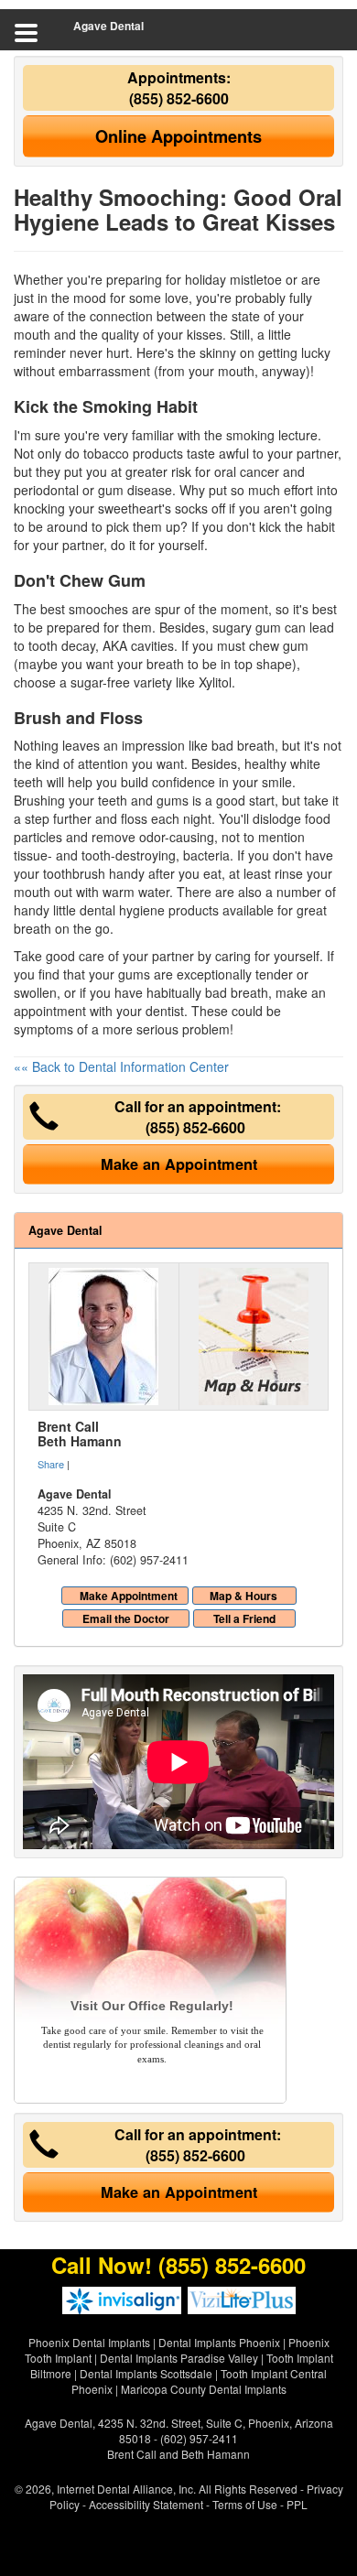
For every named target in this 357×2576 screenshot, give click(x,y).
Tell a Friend (244, 1618)
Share (51, 1464)
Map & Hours (243, 1596)
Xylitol (215, 682)
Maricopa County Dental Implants (204, 2389)
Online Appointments (178, 136)
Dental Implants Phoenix (219, 2342)
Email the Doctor (126, 1618)
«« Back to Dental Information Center (121, 1066)
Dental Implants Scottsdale (146, 2373)
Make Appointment (129, 1596)
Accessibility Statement (146, 2504)
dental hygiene (122, 910)
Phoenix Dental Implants (89, 2342)
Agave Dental (108, 26)
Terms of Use (245, 2504)
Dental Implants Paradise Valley (179, 2358)
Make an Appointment (179, 1164)
